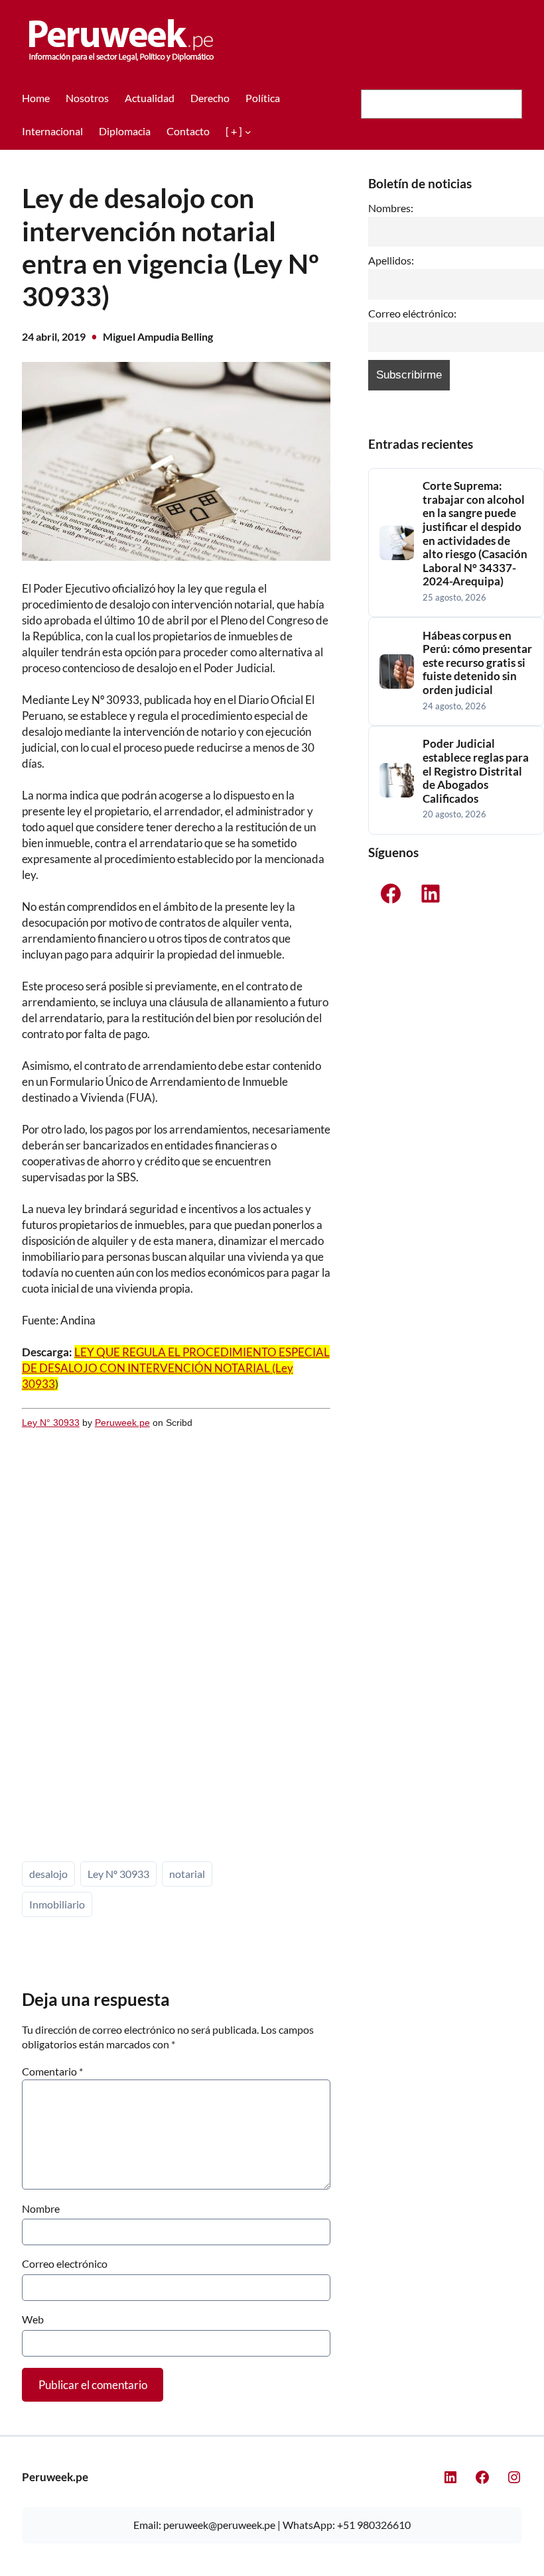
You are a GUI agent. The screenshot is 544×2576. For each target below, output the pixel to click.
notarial (187, 1874)
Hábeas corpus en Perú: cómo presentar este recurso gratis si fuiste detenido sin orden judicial (477, 663)
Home (36, 98)
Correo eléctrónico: (412, 314)
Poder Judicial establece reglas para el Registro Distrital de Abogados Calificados (476, 771)
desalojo (48, 1874)
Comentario (52, 2071)
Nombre (41, 2208)
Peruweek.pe (122, 1423)
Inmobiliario (57, 1904)
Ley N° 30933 (51, 1423)
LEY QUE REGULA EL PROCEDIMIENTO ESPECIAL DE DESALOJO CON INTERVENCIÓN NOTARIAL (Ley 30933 (176, 1368)
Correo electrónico (65, 2263)
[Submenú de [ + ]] (248, 131)
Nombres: (391, 208)
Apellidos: (391, 261)
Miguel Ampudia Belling (158, 336)
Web (33, 2319)
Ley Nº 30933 (118, 1874)
